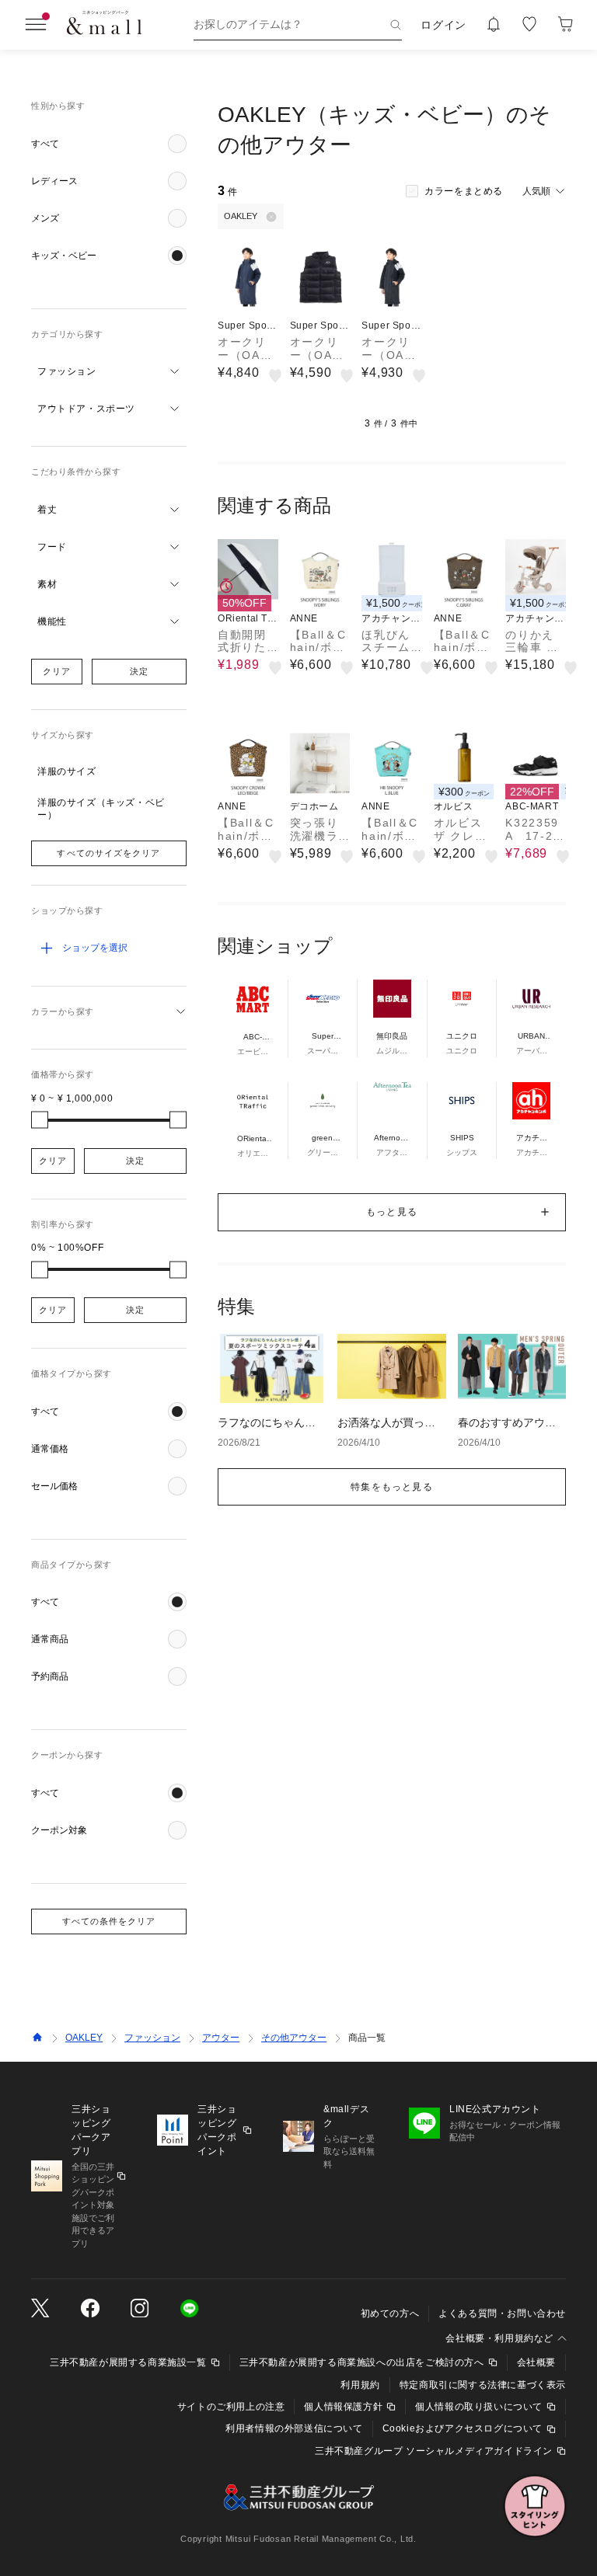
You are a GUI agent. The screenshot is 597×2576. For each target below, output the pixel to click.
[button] (109, 144)
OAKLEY (84, 2038)
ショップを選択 (95, 948)
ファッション (152, 2038)
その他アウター (294, 2038)
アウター (221, 2038)
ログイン (443, 25)
